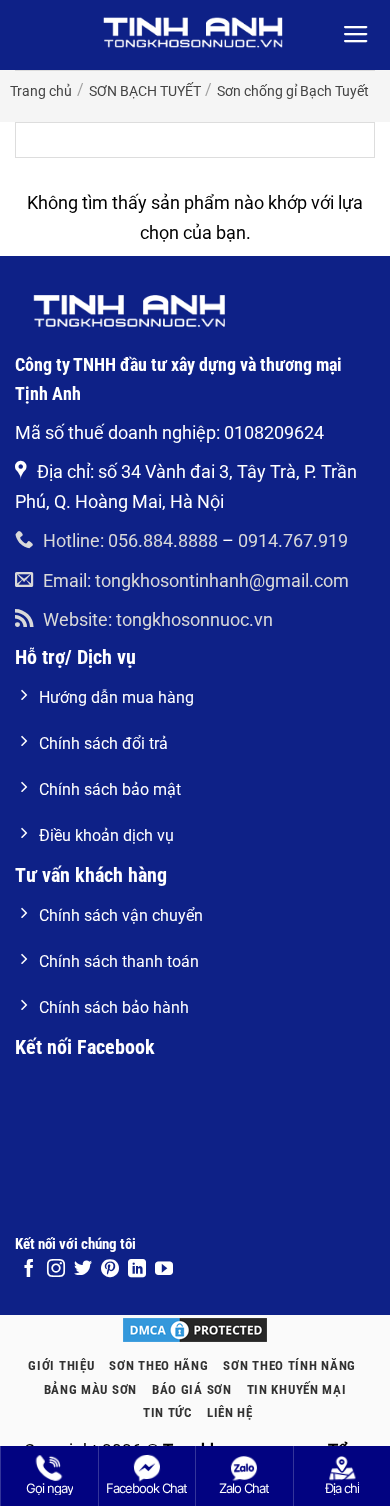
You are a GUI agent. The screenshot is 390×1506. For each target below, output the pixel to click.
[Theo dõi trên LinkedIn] (137, 1270)
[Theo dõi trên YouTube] (164, 1270)
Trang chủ (41, 91)
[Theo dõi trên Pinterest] (110, 1270)
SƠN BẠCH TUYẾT (145, 91)
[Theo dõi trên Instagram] (56, 1270)
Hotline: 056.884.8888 (130, 540)
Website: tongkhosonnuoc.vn (158, 619)
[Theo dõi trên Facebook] (29, 1270)
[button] (356, 35)
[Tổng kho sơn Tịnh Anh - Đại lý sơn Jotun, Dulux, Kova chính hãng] (195, 32)
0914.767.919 (293, 540)
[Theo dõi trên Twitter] (83, 1270)
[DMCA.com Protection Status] (195, 1328)
